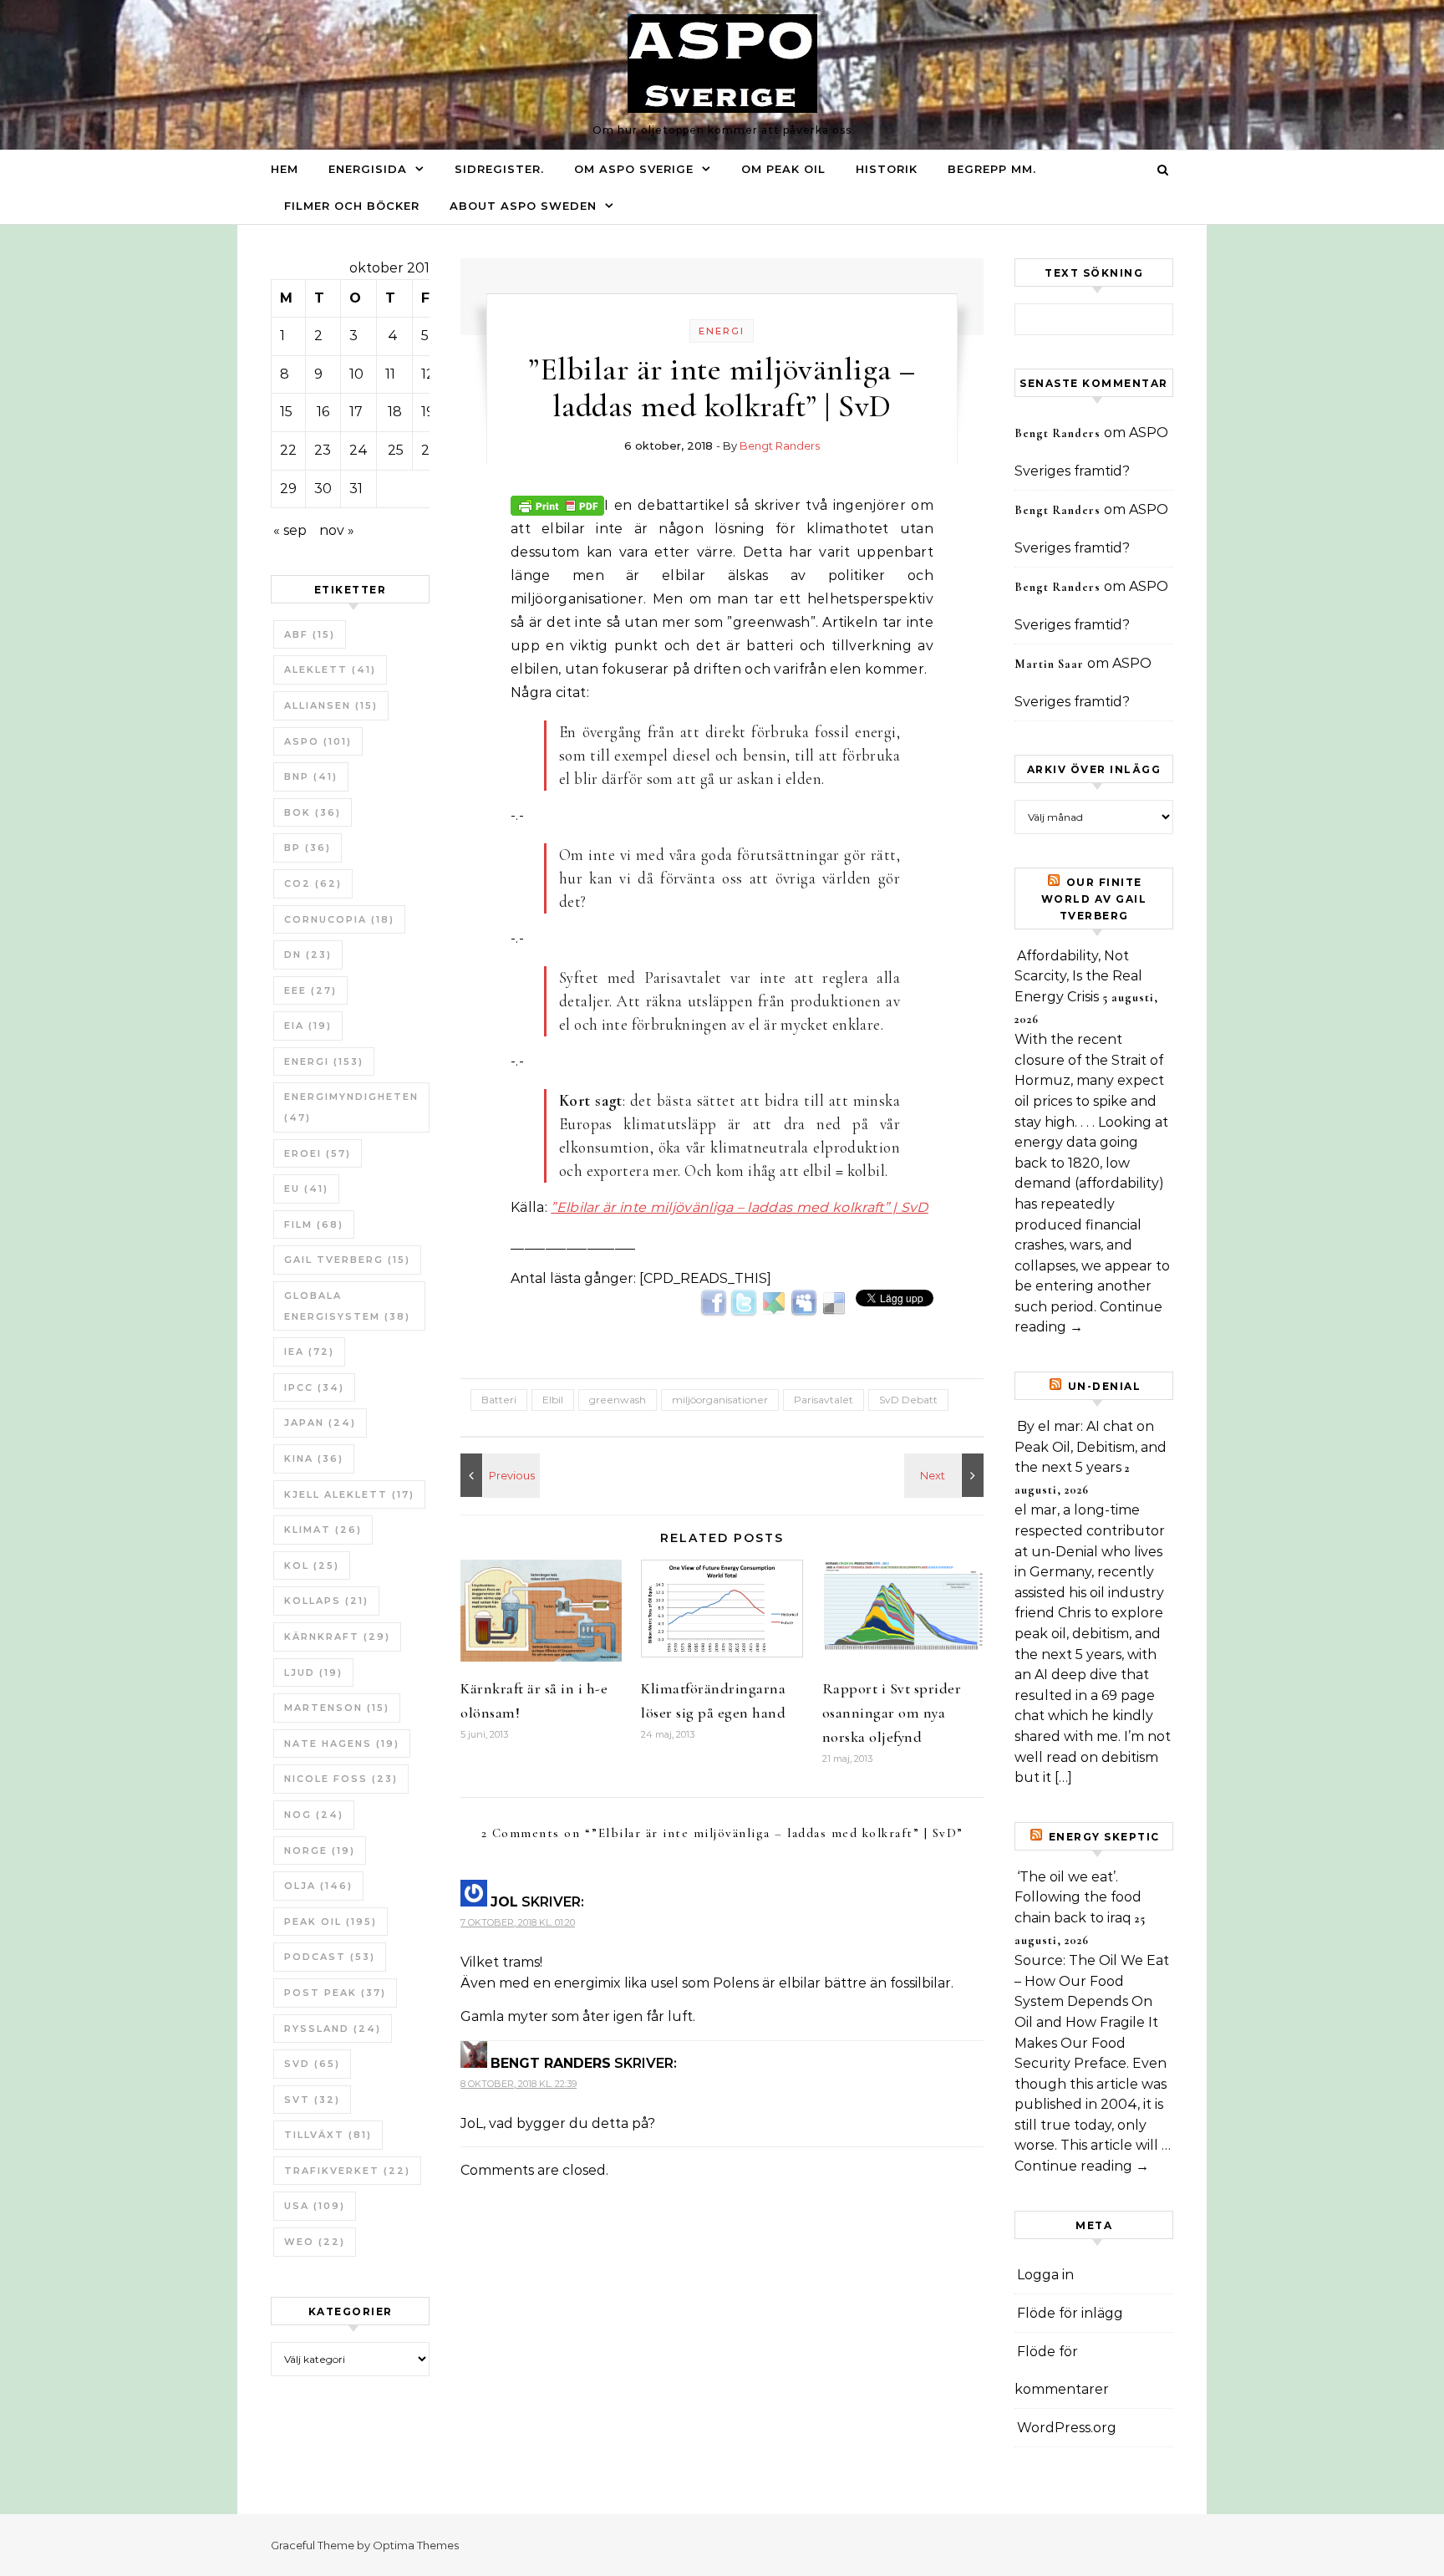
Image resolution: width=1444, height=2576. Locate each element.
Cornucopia (339, 919)
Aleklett (330, 669)
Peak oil (330, 1922)
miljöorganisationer (720, 1400)
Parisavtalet (824, 1400)
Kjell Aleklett (349, 1494)
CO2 (313, 883)
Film (314, 1224)
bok (313, 812)
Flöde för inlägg (1070, 2313)
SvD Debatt (908, 1400)
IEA (309, 1352)
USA (315, 2206)
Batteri (499, 1400)
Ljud (313, 1672)
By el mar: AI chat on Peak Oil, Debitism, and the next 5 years (1091, 1447)
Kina (314, 1459)
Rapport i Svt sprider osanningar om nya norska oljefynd (892, 1713)
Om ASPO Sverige (634, 169)
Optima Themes (416, 2545)
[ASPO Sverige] (722, 68)
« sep (290, 530)
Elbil (553, 1400)
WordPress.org (1067, 2428)
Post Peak (335, 1993)
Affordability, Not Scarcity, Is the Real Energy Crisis (1078, 976)
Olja (318, 1886)
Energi (324, 1061)
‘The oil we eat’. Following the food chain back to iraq (1078, 1897)
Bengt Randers (780, 445)
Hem (285, 169)
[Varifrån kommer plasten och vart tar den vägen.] (946, 1475)
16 (323, 412)
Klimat (323, 1530)
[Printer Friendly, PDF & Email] (557, 504)
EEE (310, 990)
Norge (320, 1851)
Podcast (330, 1957)
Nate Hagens (342, 1744)
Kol (312, 1565)
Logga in (1045, 2275)
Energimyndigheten (351, 1107)
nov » (337, 530)
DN (308, 955)
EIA (308, 1026)
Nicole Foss (341, 1779)
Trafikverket (347, 2171)
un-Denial (1105, 1386)
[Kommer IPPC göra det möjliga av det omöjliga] (498, 1475)
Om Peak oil (783, 169)
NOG (314, 1815)
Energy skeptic (1104, 1837)
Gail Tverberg (347, 1260)
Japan (320, 1423)
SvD (312, 2064)
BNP (311, 776)
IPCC (314, 1387)
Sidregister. (499, 169)
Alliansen (331, 705)
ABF (310, 634)
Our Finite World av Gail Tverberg (1094, 899)
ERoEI (318, 1153)
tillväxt (328, 2135)
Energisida (368, 169)
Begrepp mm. (992, 169)
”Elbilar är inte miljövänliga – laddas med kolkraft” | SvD (740, 1207)
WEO (315, 2242)
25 (396, 450)
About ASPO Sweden (523, 206)
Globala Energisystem (347, 1306)
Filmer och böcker (352, 206)
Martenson (337, 1708)
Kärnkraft (337, 1637)
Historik (887, 169)
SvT (312, 2100)
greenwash (618, 1400)
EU (306, 1189)
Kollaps (326, 1601)
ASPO (318, 741)
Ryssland (333, 2029)
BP (308, 848)
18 (395, 412)
